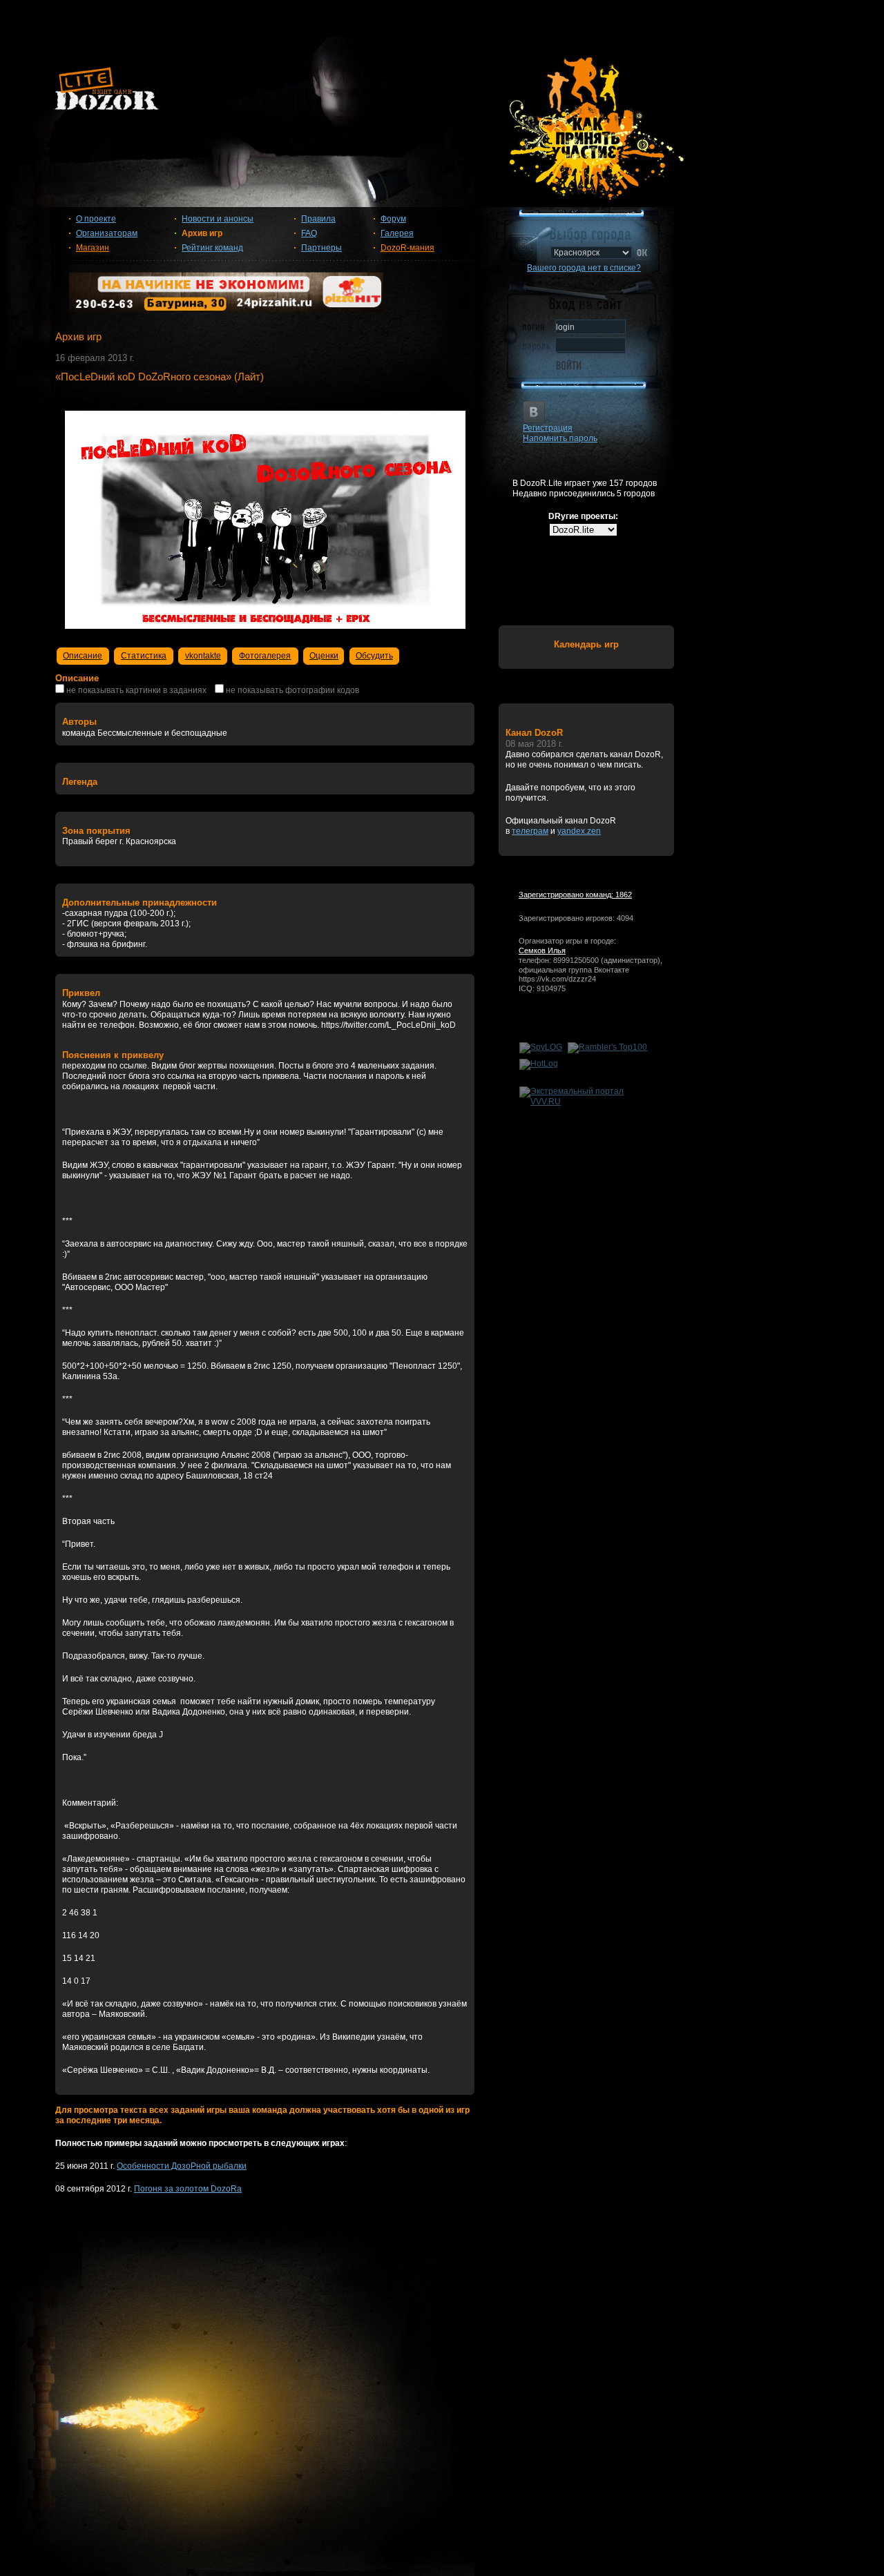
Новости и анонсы (218, 219)
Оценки (324, 656)
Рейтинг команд (212, 248)
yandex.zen (579, 831)
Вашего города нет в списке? (584, 268)
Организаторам (107, 233)
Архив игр (202, 233)
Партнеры (321, 248)
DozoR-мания (407, 248)
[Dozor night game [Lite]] (442, 94)
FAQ (309, 233)
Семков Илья (542, 950)
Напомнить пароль (560, 438)
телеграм (530, 831)
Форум (393, 219)
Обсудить (374, 656)
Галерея (397, 233)
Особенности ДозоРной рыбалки (182, 2166)
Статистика (144, 656)
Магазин (93, 248)
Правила (318, 219)
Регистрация (548, 428)
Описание (83, 656)
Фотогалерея (265, 656)
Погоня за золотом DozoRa (188, 2189)
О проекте (96, 219)
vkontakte (203, 656)
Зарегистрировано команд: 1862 (575, 895)
